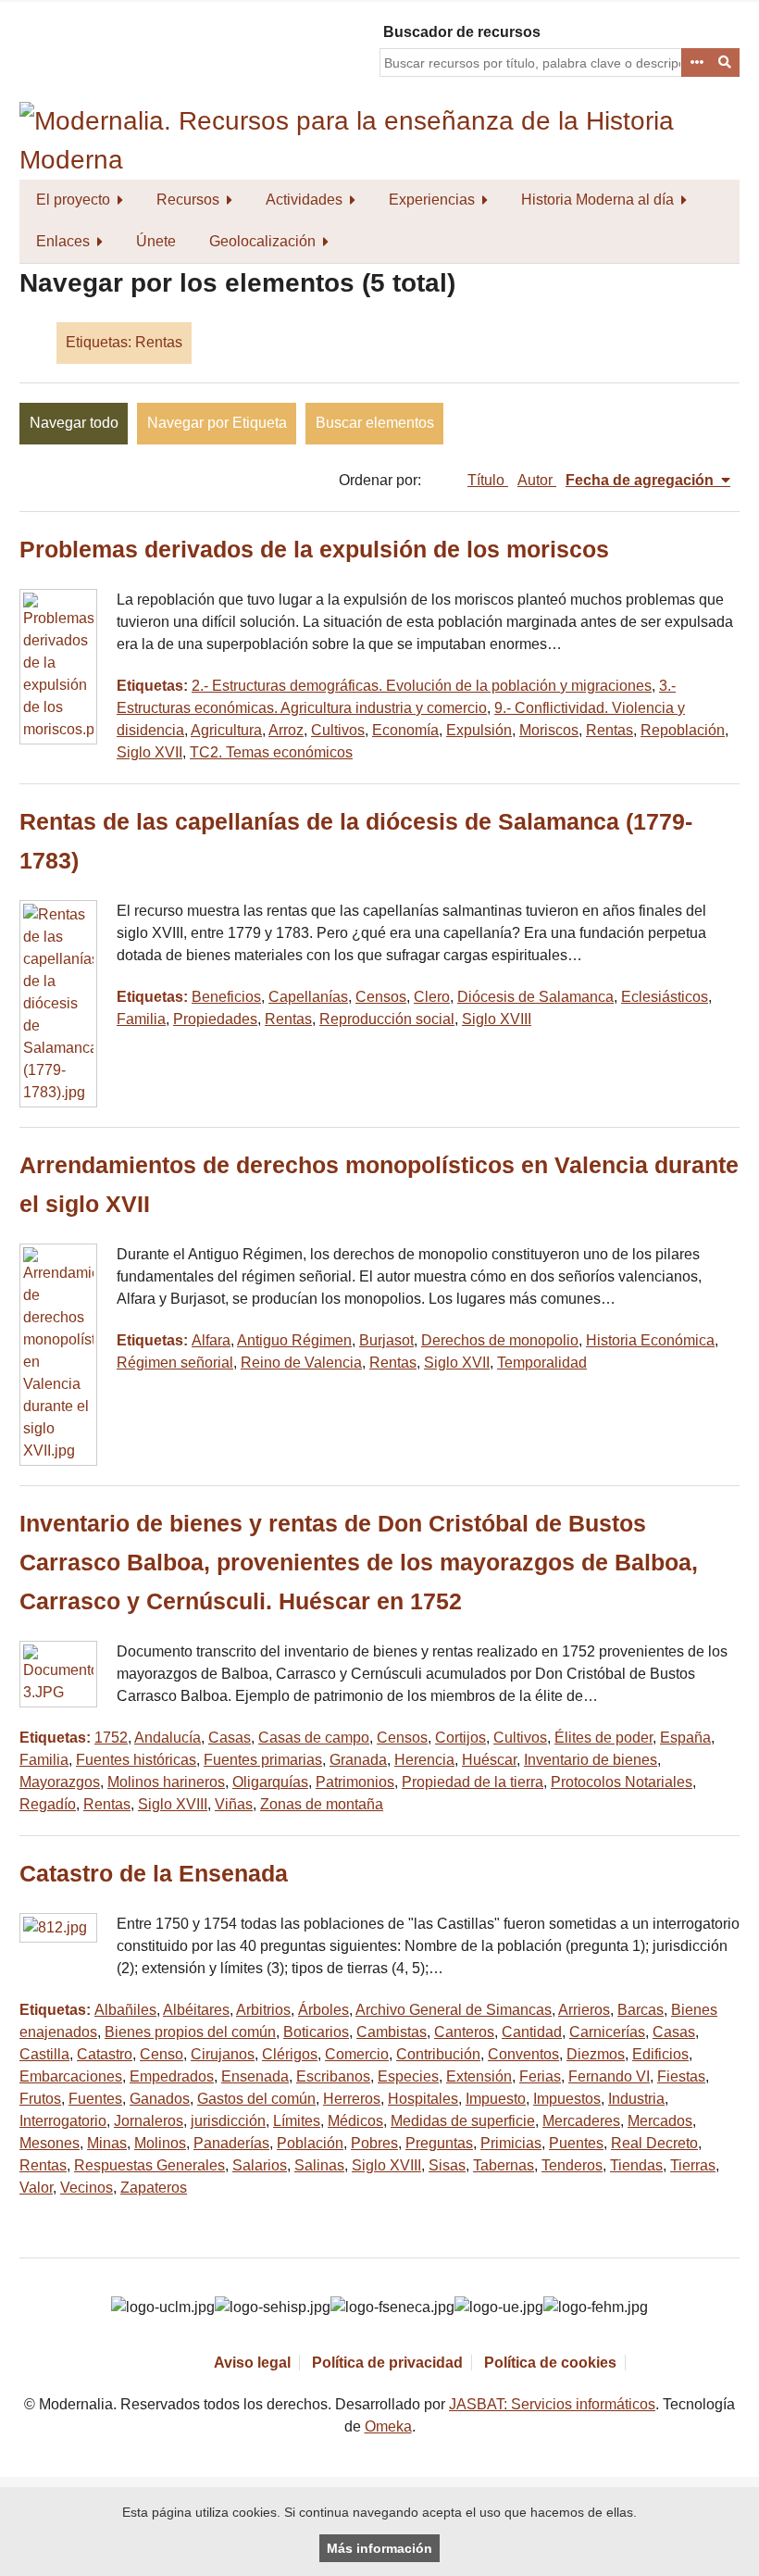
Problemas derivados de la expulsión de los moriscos (314, 550)
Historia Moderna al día (597, 200)
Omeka (388, 2426)
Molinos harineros (166, 1782)
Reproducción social (387, 1019)
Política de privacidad (387, 2363)
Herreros (352, 2099)
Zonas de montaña (322, 1804)
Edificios (660, 2054)
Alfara (211, 1340)
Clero (432, 997)
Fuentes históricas (136, 1760)
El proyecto (73, 200)
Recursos (188, 200)
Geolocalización (262, 241)
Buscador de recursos (462, 32)
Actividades (304, 200)
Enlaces (63, 241)
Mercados (660, 2121)
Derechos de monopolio (500, 1340)
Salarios (260, 2165)
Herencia (424, 1760)
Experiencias (432, 200)
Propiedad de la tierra (473, 1782)
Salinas (319, 2165)
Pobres (374, 2143)
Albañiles (125, 2010)
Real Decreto (654, 2143)
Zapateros (154, 2188)
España (685, 1738)
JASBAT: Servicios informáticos (552, 2404)
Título (488, 480)
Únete (156, 241)
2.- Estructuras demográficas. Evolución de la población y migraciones (422, 686)
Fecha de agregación (641, 480)
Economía (405, 730)
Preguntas (439, 2143)
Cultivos (338, 730)
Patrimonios (355, 1782)
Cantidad (532, 2032)
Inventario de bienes (591, 1760)
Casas (230, 1738)
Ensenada (255, 2076)
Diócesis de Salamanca (535, 997)
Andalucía (168, 1738)
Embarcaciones (71, 2076)
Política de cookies (550, 2363)
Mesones (50, 2143)
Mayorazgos (60, 1782)
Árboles (324, 2010)
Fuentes (95, 2099)
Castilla (44, 2054)
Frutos (40, 2099)
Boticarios (316, 2032)
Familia (141, 1019)
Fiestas (681, 2076)
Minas (107, 2143)
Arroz (286, 730)
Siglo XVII (149, 752)
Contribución (438, 2054)
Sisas (447, 2165)
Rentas (610, 730)
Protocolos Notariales (622, 1782)
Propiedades (215, 1019)
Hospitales (423, 2099)
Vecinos (87, 2188)
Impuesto (496, 2099)
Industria (636, 2099)
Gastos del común (256, 2099)
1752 (111, 1738)
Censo (162, 2054)
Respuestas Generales (149, 2165)
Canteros (464, 2032)
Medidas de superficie (463, 2121)
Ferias (540, 2076)
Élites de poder (603, 1738)
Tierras (693, 2165)
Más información (379, 2548)
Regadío (48, 1804)
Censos (381, 997)
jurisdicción (228, 2121)
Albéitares (196, 2010)
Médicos (355, 2121)
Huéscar (489, 1760)
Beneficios (226, 997)
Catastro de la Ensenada (154, 1874)
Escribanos (333, 2076)
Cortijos (460, 1738)
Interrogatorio (63, 2121)
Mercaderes (581, 2121)
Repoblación (683, 730)
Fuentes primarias (263, 1760)
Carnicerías (607, 2032)
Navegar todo (74, 423)
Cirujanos (223, 2054)
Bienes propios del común (190, 2032)
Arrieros (584, 2010)
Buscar (726, 63)
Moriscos (549, 730)
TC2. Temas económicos (271, 752)
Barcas (641, 2010)
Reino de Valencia (301, 1363)
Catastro (105, 2054)
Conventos (523, 2054)
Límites (297, 2121)
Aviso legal (252, 2363)
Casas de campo (314, 1738)
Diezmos (596, 2054)
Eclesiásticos (665, 997)
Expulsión (479, 730)
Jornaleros (149, 2121)
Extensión (479, 2076)
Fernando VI (609, 2076)
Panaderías (231, 2143)
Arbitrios (263, 2010)
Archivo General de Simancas (454, 2010)
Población (310, 2143)
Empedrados (172, 2076)
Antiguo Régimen (294, 1340)
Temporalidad (542, 1363)
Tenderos (572, 2165)
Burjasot (386, 1340)
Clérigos (290, 2054)
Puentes (576, 2143)
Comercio (357, 2054)
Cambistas (392, 2032)
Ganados (160, 2099)
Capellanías (308, 997)
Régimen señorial (175, 1363)
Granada (358, 1760)
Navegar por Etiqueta (217, 423)
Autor (537, 480)
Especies (408, 2076)
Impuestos (567, 2099)
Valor (36, 2188)
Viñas (234, 1804)
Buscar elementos (375, 423)
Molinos (160, 2143)
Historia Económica (650, 1340)
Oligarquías (270, 1782)
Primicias (511, 2143)
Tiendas (636, 2165)
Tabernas (504, 2165)
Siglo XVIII (497, 1019)
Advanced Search (696, 63)
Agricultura (226, 730)
